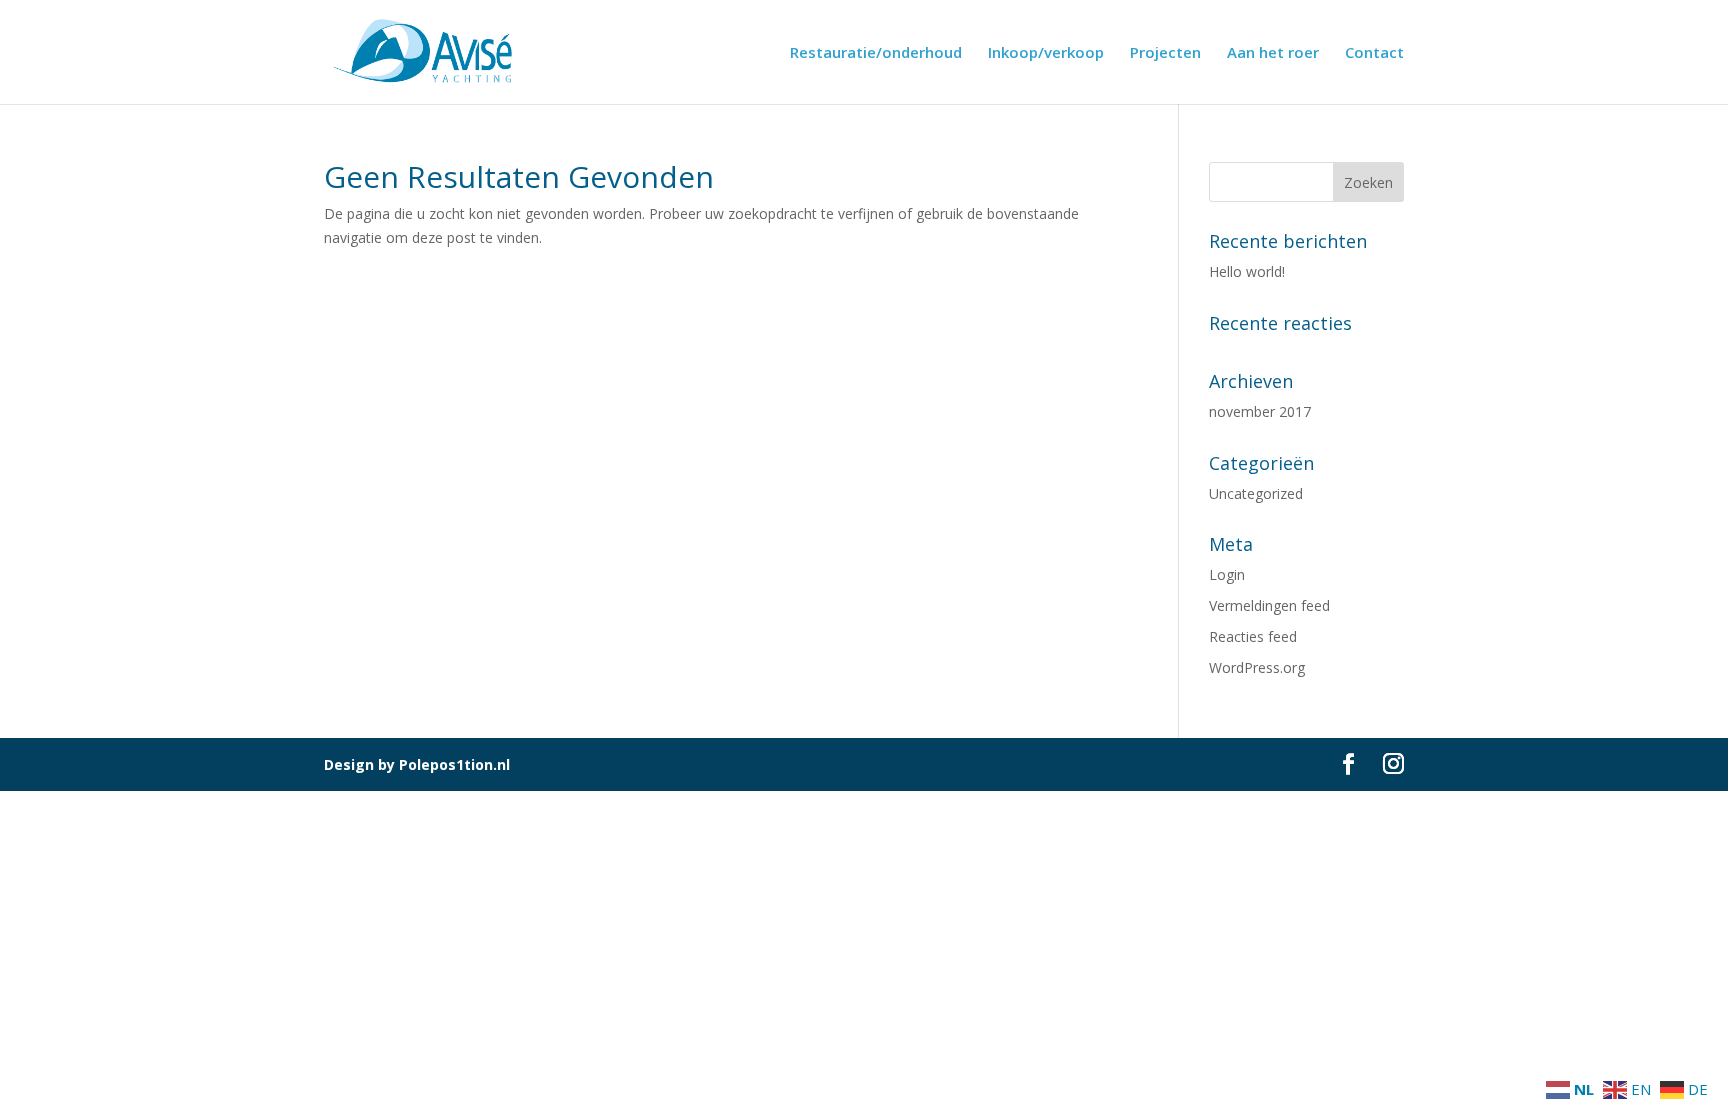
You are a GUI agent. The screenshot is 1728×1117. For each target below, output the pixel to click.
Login (1227, 574)
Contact (1374, 53)
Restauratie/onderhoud (876, 53)
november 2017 (1260, 411)
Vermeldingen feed (1269, 605)
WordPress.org (1257, 667)
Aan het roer (1273, 53)
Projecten (1165, 53)
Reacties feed (1253, 636)
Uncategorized (1256, 493)
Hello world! (1247, 271)
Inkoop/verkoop (1046, 53)
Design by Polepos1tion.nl (417, 764)
